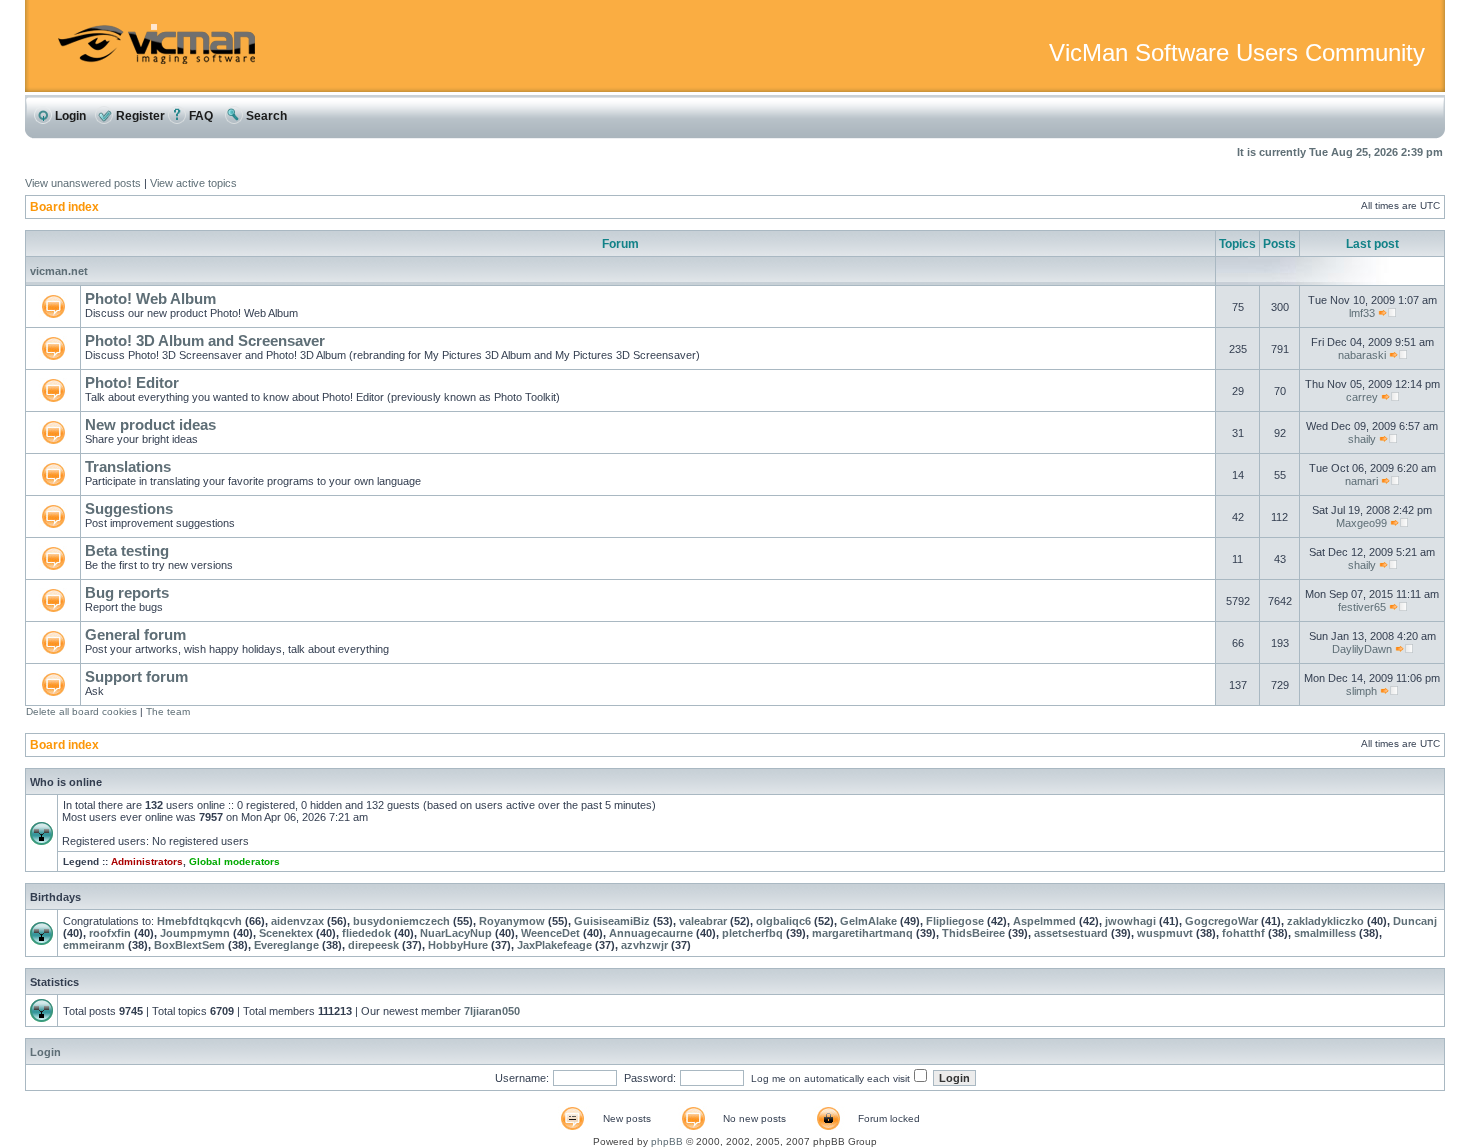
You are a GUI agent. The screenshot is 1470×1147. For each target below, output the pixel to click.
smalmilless (1325, 933)
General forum (135, 634)
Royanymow (512, 921)
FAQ (199, 116)
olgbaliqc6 (783, 921)
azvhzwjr (644, 945)
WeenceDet (550, 933)
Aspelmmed (1044, 921)
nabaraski (1362, 355)
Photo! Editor (132, 382)
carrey (1362, 397)
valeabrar (703, 921)
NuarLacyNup (456, 933)
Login (69, 116)
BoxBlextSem (189, 945)
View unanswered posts (83, 183)
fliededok (366, 933)
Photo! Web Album (150, 298)
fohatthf (1243, 933)
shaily (1362, 439)
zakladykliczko (1325, 921)
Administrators (147, 861)
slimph (1361, 691)
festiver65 (1362, 607)
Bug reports (127, 592)
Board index (64, 207)
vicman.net (59, 271)
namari (1361, 481)
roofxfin (110, 933)
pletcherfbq (752, 933)
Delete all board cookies (81, 711)
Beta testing (127, 550)
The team (168, 711)
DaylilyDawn (1362, 649)
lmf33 (1362, 313)
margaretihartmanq (862, 933)
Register (139, 116)
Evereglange (286, 945)
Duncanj (1415, 921)
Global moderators (234, 861)
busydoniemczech (401, 921)
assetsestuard (1071, 933)
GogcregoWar (1221, 921)
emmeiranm (94, 945)
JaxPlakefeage (554, 945)
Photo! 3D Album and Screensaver (205, 340)
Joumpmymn (195, 933)
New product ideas (150, 424)
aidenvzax (297, 921)
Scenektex (286, 933)
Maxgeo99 (1361, 523)
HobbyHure (458, 945)
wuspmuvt (1165, 933)
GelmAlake (868, 921)
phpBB (667, 1141)
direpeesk (373, 945)
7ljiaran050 (492, 1011)
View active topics (193, 183)
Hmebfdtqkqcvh (199, 921)
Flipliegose (955, 921)
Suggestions (129, 508)
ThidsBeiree (973, 933)
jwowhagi (1130, 921)
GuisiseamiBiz (612, 921)
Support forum (136, 676)
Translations (128, 466)
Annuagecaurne (651, 933)
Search (265, 116)
